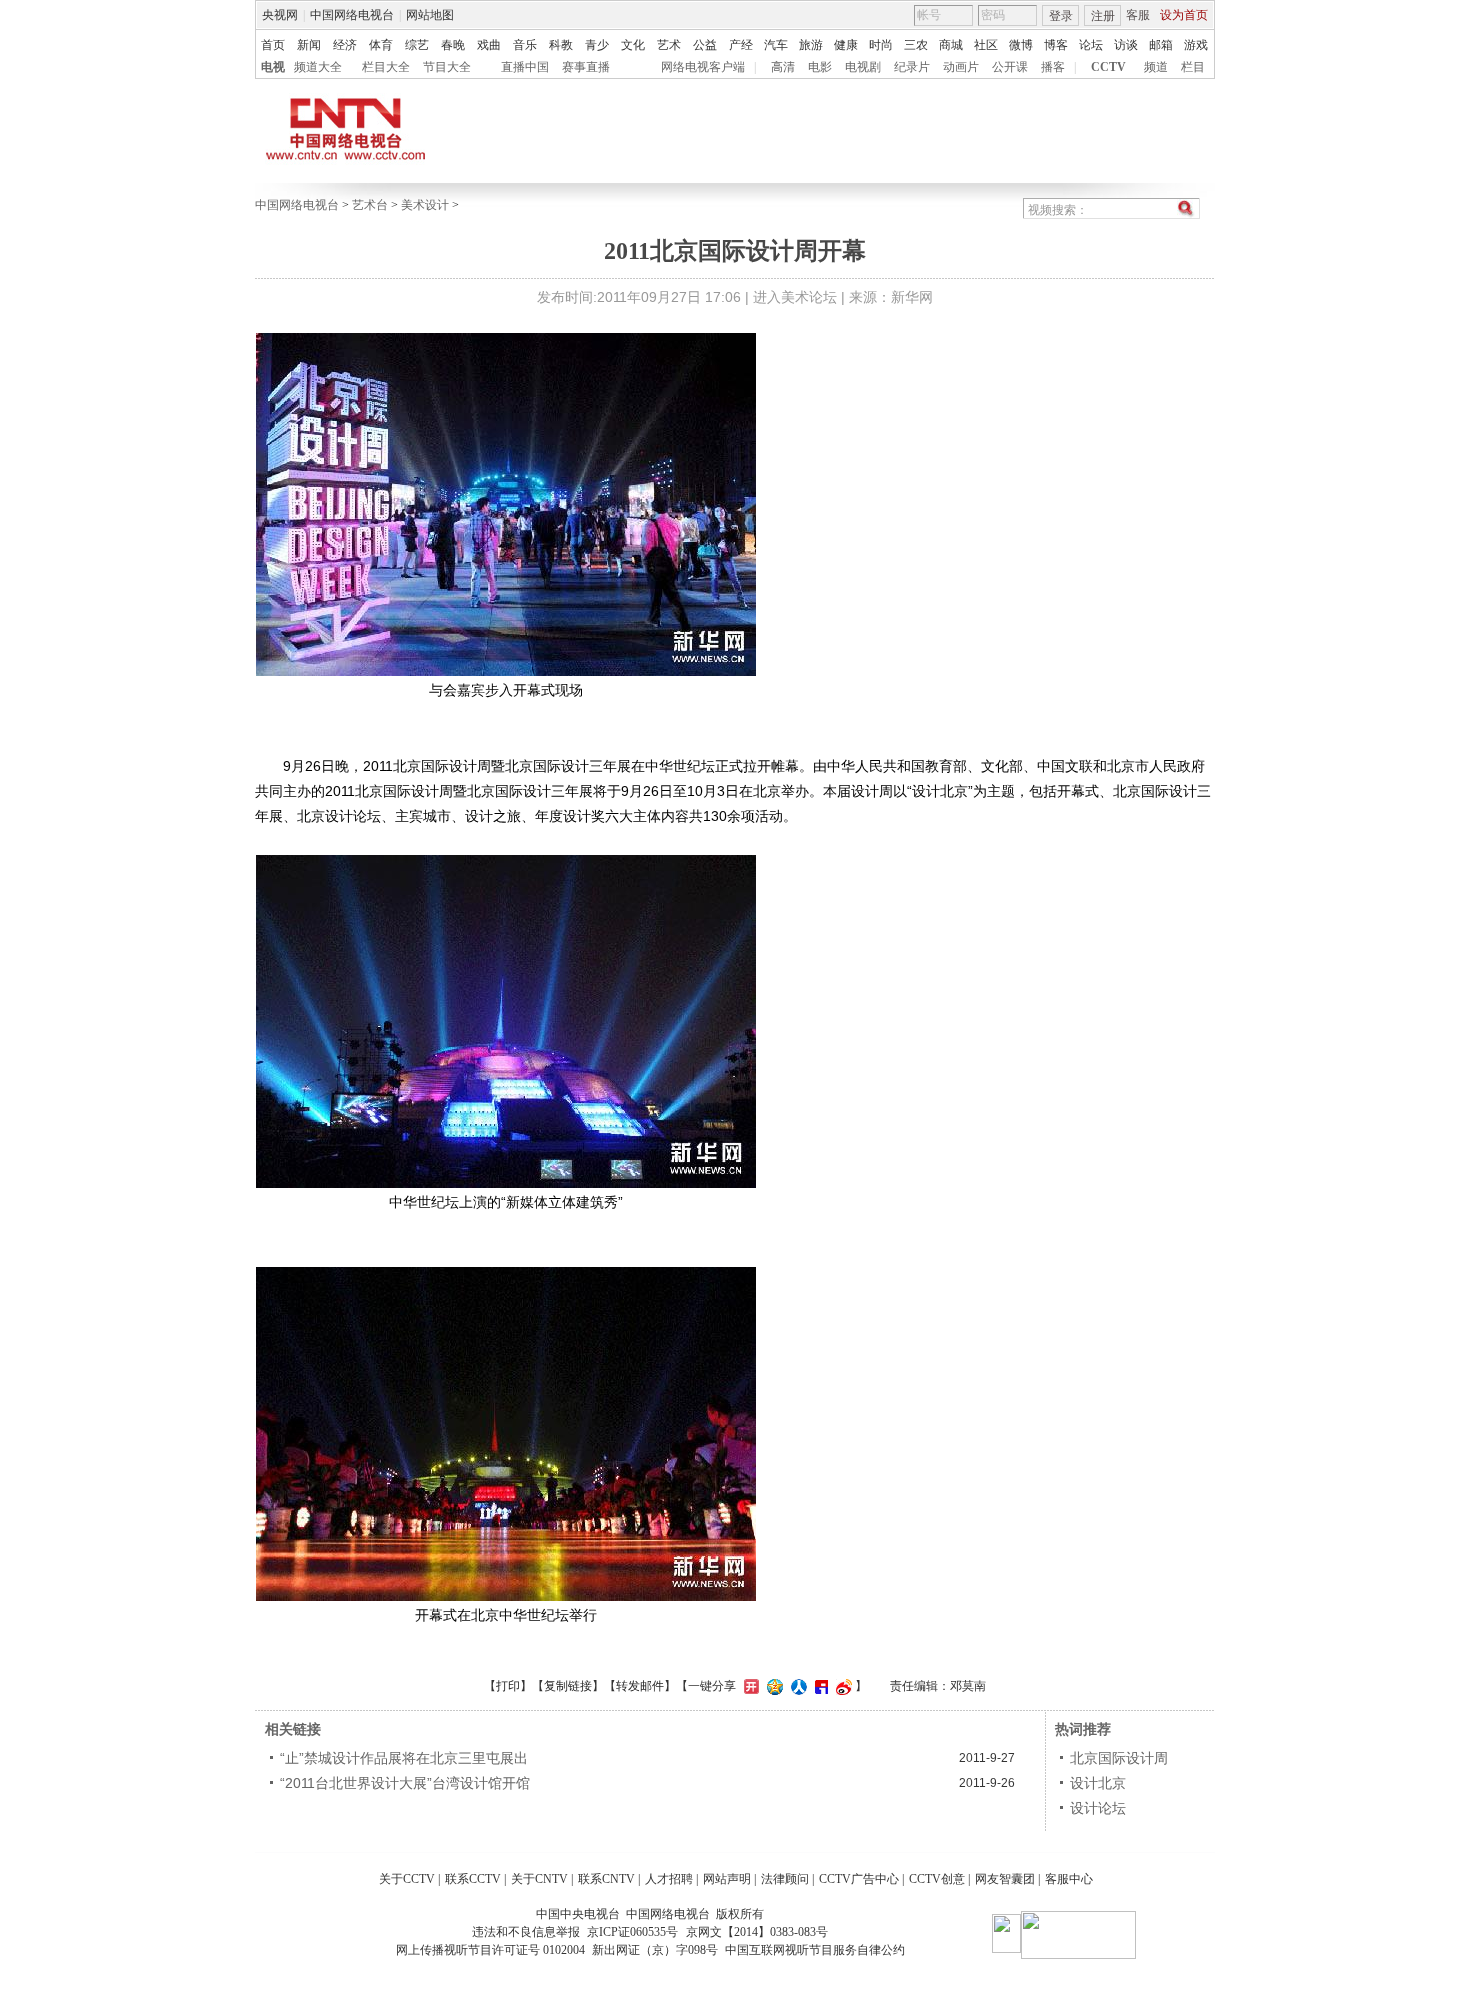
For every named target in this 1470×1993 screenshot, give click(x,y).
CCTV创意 (937, 1879)
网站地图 (430, 15)
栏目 (1193, 67)
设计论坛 (1098, 1808)
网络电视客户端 (703, 67)
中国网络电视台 (352, 15)
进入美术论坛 (795, 297)
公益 (705, 45)
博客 (1056, 45)
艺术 (669, 45)
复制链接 (568, 1686)
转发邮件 (640, 1686)
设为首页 (1184, 15)
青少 (597, 45)
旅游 (811, 45)
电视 (273, 67)
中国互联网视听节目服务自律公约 (815, 1950)
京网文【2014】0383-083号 (757, 1932)
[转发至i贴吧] (819, 1686)
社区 (986, 45)
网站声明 (727, 1879)
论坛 (1091, 45)
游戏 (1196, 45)
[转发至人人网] (796, 1686)
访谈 (1126, 45)
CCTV (1108, 67)
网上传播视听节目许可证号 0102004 (490, 1950)
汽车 (776, 45)
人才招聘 (669, 1879)
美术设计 (425, 205)
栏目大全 (386, 67)
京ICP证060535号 (632, 1932)
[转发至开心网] (749, 1686)
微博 (1021, 45)
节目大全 (447, 67)
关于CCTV (407, 1879)
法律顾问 (785, 1879)
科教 (561, 45)
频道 (1156, 67)
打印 (508, 1686)
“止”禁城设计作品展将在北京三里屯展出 (404, 1758)
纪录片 (912, 67)
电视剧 (863, 67)
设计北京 (1098, 1783)
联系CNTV (606, 1879)
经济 (345, 45)
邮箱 (1161, 45)
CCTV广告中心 (859, 1879)
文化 (633, 45)
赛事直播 (586, 67)
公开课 (1010, 67)
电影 (820, 67)
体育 (381, 45)
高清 (783, 67)
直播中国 (525, 67)
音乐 (525, 45)
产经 (741, 45)
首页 (273, 45)
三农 (916, 45)
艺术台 (370, 205)
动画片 (961, 67)
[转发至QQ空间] (772, 1686)
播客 (1053, 67)
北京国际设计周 (1119, 1758)
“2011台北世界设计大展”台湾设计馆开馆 (405, 1783)
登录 (1061, 16)
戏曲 (489, 45)
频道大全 (318, 67)
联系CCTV (473, 1879)
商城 (951, 45)
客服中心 (1069, 1879)
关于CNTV (539, 1879)
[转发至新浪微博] (841, 1686)
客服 (1138, 15)
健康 (846, 45)
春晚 (453, 45)
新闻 (309, 45)
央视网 (280, 15)
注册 (1103, 16)
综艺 (417, 45)
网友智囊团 (1005, 1879)
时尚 (881, 45)
